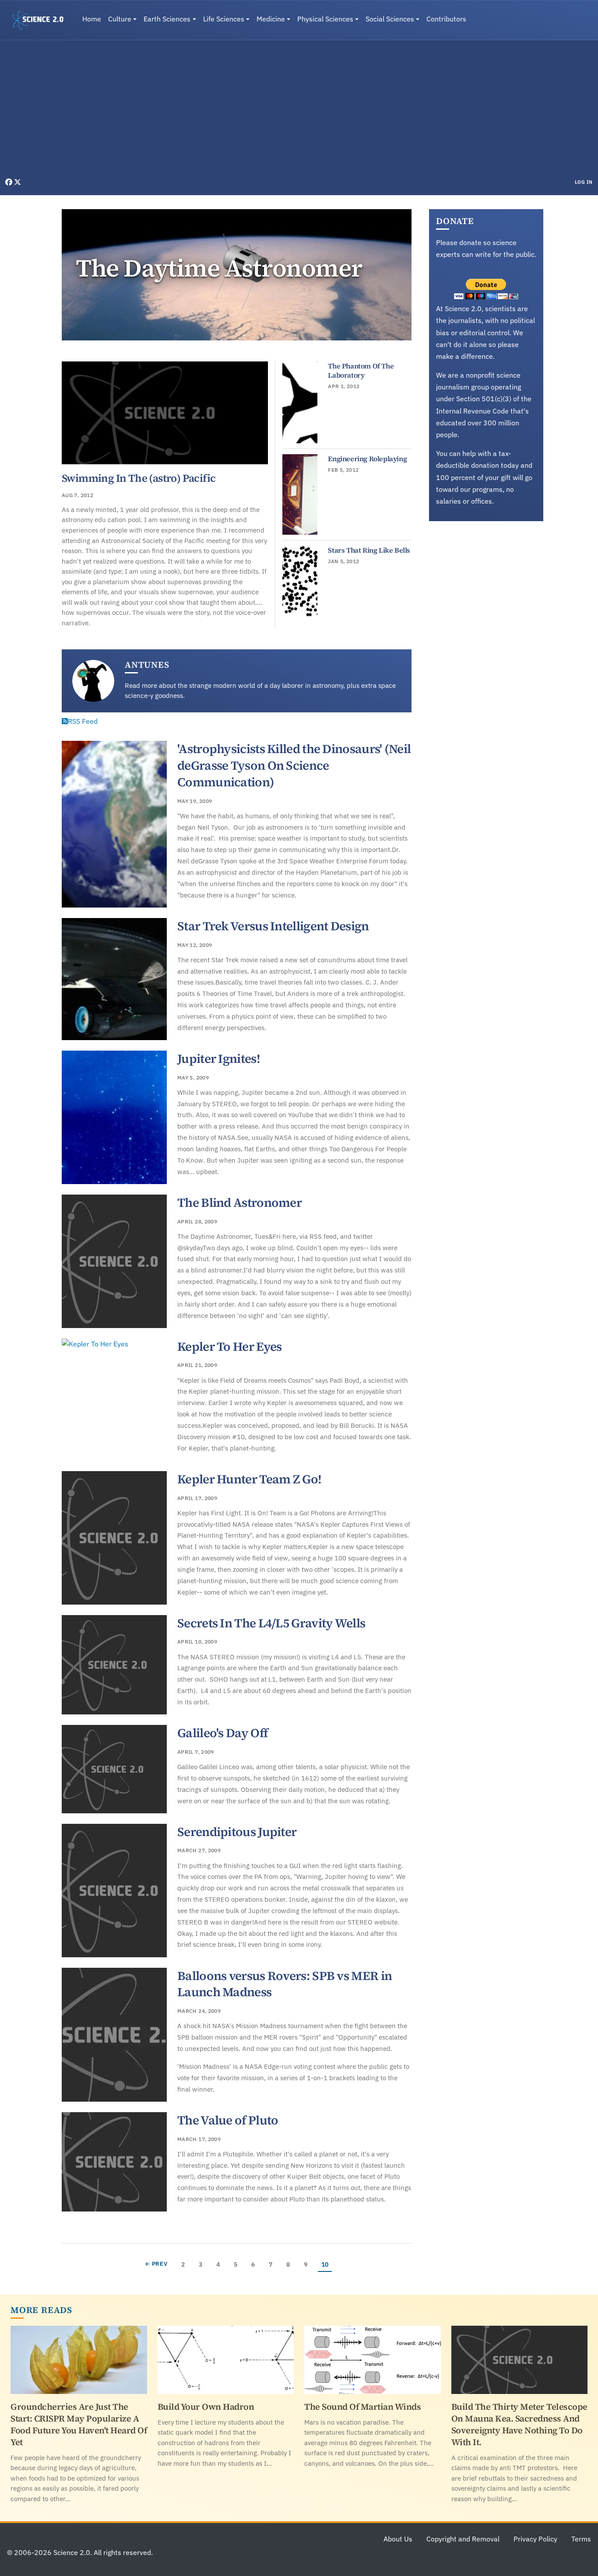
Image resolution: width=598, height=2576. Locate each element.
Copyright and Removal (463, 2539)
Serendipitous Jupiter (237, 1832)
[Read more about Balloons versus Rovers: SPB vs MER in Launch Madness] (114, 2035)
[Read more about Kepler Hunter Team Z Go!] (114, 1538)
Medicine (271, 19)
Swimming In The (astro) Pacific (139, 478)
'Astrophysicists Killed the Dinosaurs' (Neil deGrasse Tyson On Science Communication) (294, 765)
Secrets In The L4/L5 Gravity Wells (271, 1623)
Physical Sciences (325, 19)
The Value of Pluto (228, 2120)
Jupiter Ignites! (219, 1058)
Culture (120, 19)
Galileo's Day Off (222, 1733)
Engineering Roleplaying (367, 459)
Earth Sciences (167, 19)
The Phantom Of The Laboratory (361, 371)
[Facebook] (10, 182)
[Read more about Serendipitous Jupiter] (114, 1891)
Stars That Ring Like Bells (369, 550)
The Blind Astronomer (239, 1202)
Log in (584, 182)
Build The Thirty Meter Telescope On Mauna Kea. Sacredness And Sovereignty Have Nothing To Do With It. (519, 2424)
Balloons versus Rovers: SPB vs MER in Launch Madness (285, 1984)
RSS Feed (83, 721)
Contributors (446, 19)
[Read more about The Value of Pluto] (114, 2162)
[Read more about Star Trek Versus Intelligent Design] (114, 979)
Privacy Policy (535, 2539)
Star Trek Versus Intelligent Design (273, 926)
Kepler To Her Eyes (229, 1346)
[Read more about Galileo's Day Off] (114, 1769)
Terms (581, 2539)
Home (92, 19)
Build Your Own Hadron (206, 2407)
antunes (147, 665)
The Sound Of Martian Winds (362, 2407)
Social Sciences (390, 19)
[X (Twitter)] (18, 182)
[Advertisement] (299, 111)
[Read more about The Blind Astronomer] (114, 1261)
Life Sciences (224, 19)
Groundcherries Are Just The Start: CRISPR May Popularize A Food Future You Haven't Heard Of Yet (79, 2424)
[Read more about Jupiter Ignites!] (114, 1117)
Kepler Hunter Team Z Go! (249, 1479)
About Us (398, 2539)
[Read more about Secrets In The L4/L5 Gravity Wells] (114, 1665)
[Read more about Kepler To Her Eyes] (114, 1400)
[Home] (41, 20)
